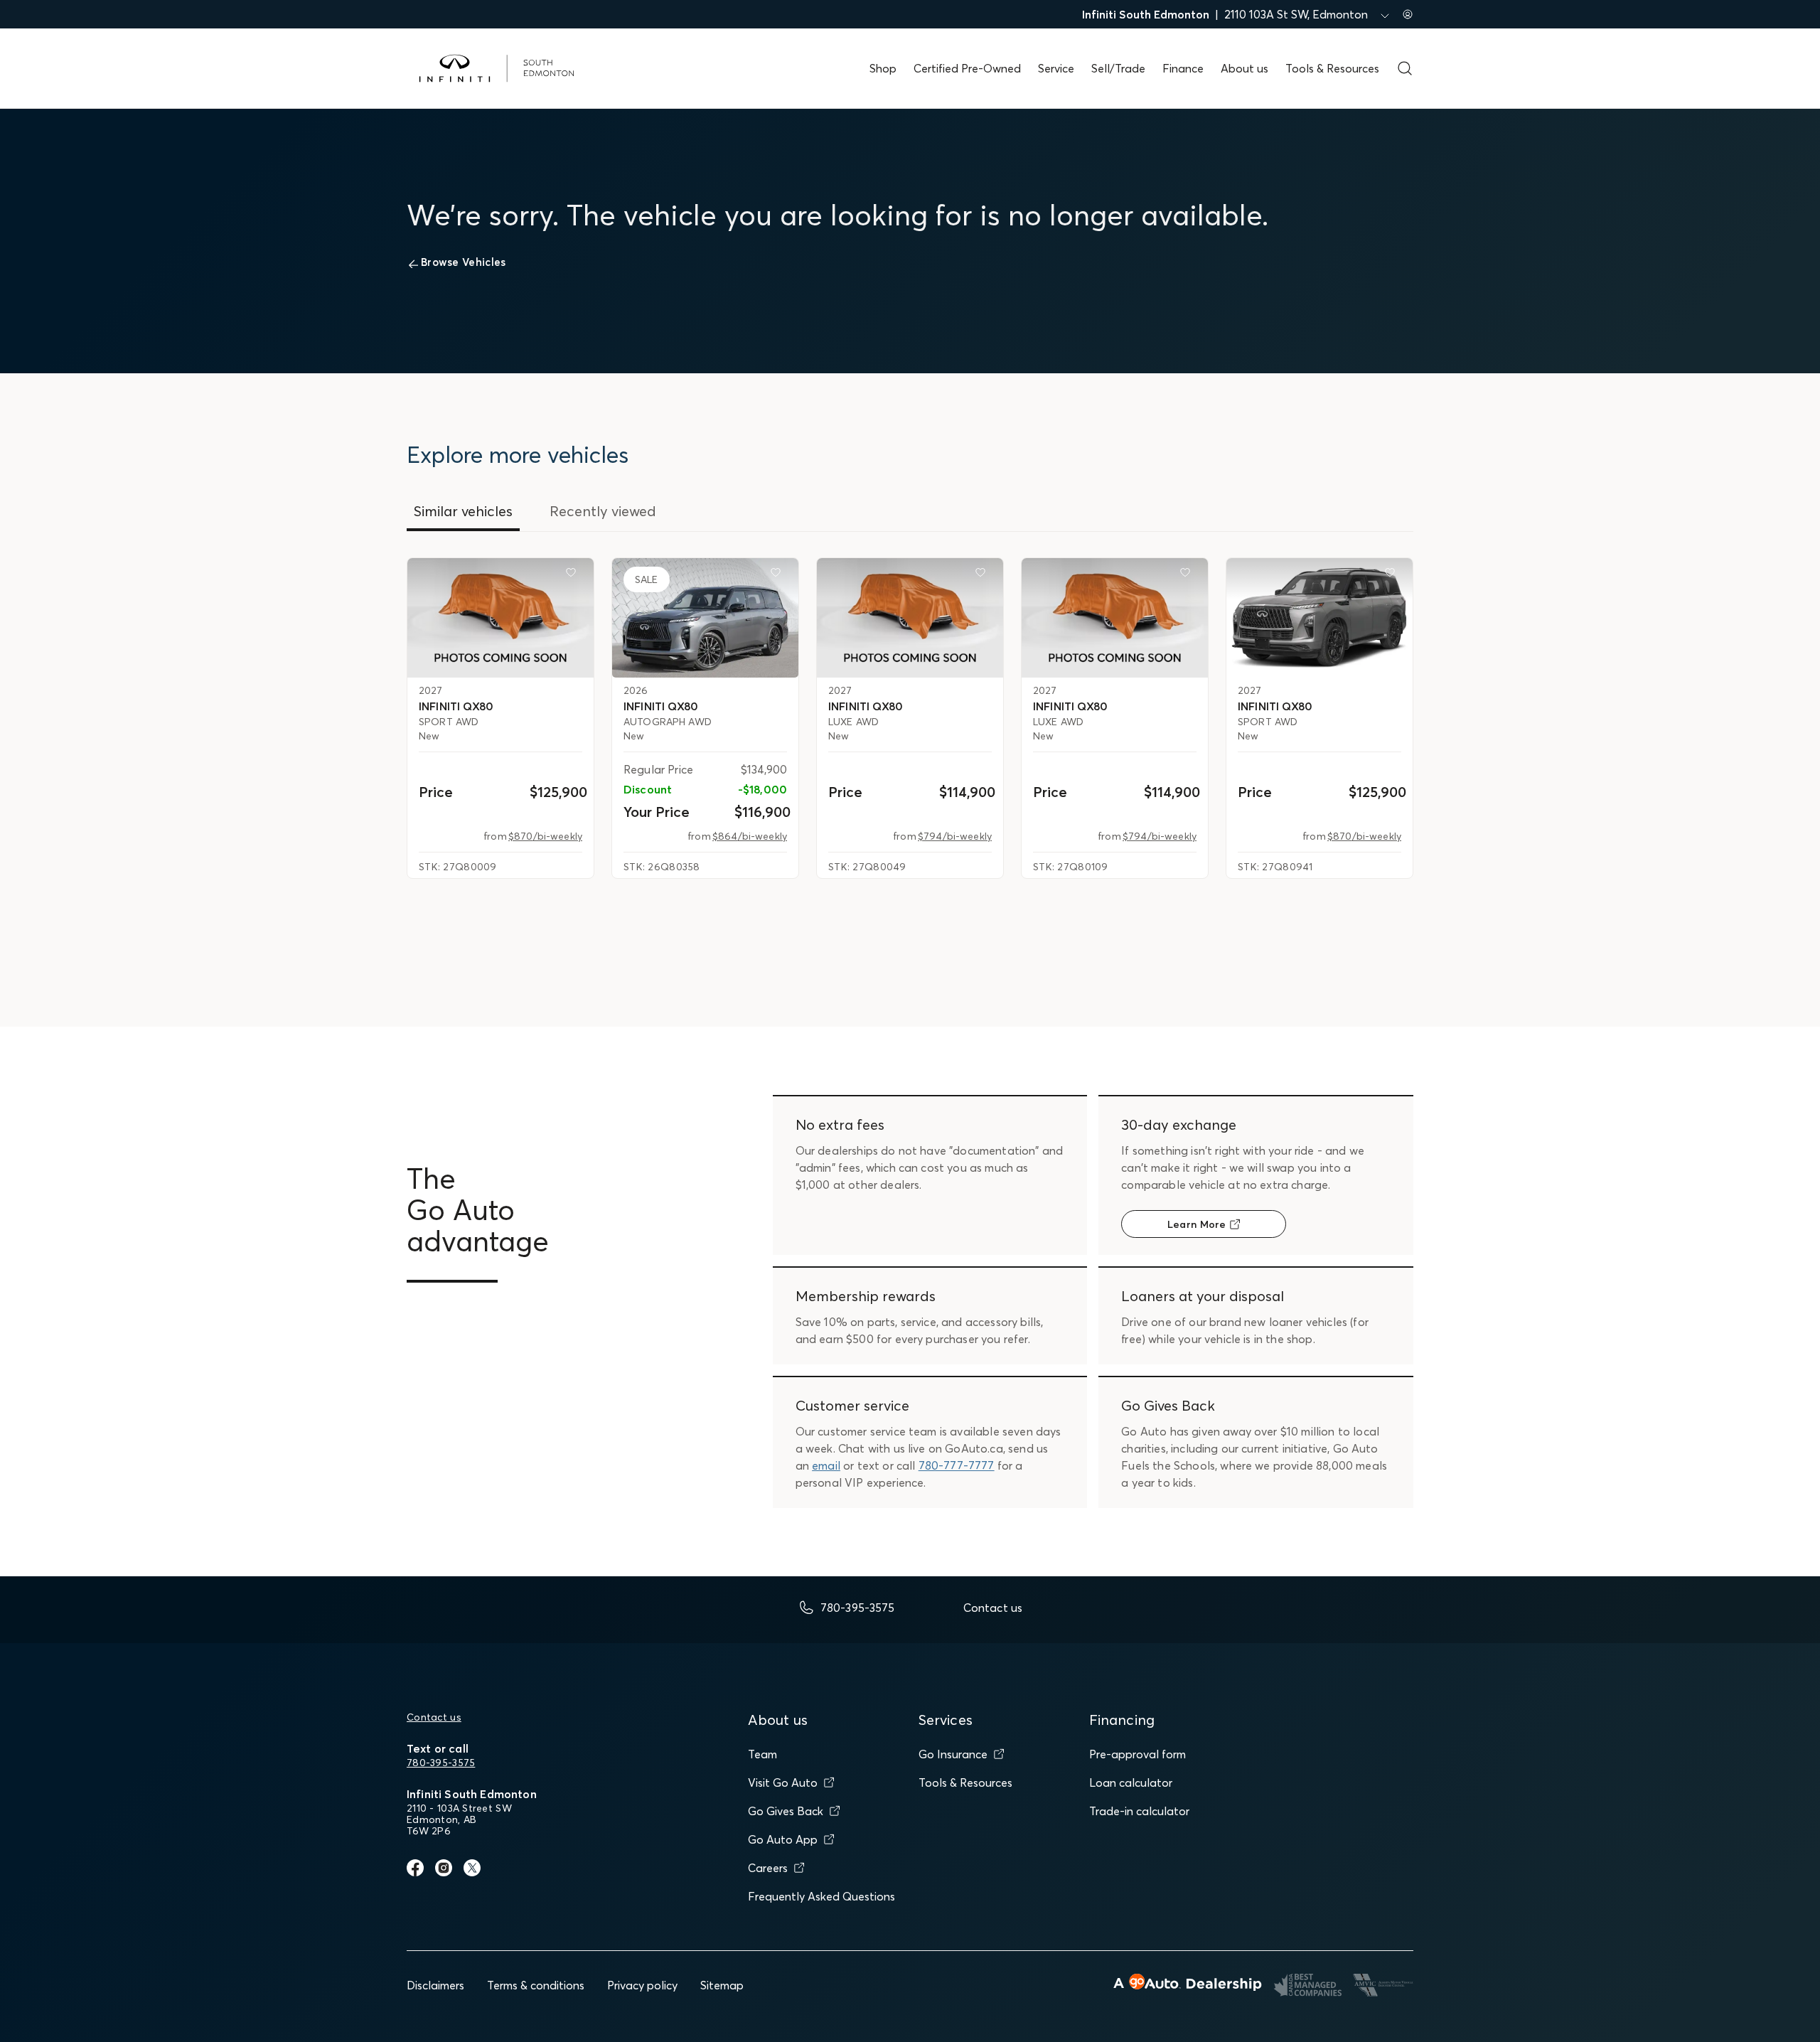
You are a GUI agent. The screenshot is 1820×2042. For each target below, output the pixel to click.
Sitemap (722, 1985)
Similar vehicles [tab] (463, 511)
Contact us (434, 1717)
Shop (883, 68)
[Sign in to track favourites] (574, 575)
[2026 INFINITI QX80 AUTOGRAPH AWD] (705, 618)
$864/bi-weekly (750, 836)
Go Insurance (953, 1754)
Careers (768, 1868)
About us (1244, 68)
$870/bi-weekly (545, 836)
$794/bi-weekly (955, 836)
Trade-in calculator (1139, 1811)
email (826, 1465)
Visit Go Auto (783, 1782)
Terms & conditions (536, 1985)
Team (762, 1754)
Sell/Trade (1118, 68)
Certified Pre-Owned (967, 68)
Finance (1183, 68)
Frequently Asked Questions (821, 1896)
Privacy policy (642, 1985)
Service (1056, 68)
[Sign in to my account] (1408, 14)
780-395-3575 (441, 1763)
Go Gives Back (786, 1811)
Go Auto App (783, 1839)
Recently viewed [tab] (603, 511)
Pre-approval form (1137, 1754)
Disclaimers (435, 1985)
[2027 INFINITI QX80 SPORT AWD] (500, 618)
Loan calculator (1131, 1782)
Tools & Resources (1332, 68)
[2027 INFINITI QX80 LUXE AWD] (910, 618)
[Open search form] (1405, 68)
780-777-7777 (957, 1465)
